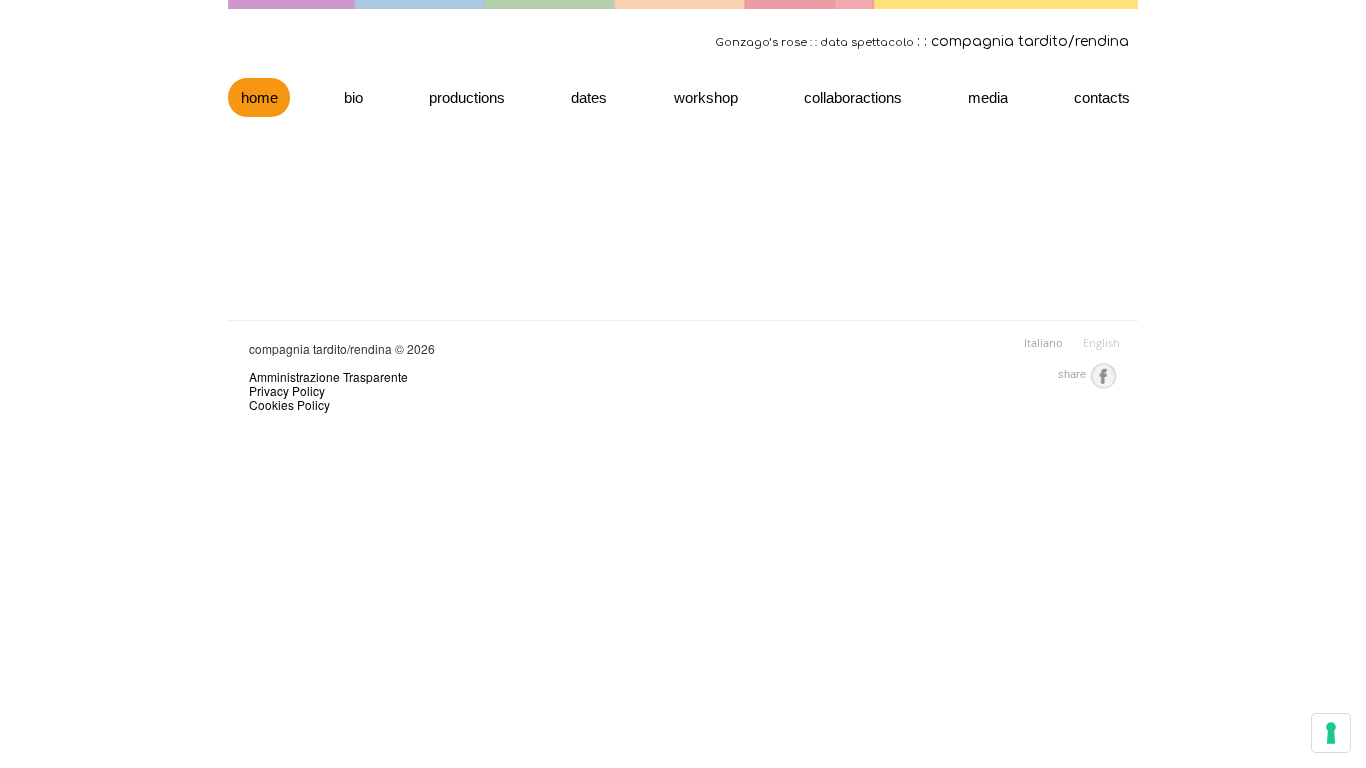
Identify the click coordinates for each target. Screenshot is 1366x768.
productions (467, 97)
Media (988, 97)
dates (589, 97)
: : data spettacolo (862, 42)
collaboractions (853, 97)
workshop (706, 97)
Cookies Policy (289, 404)
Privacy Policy (287, 390)
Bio (353, 97)
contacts (1102, 97)
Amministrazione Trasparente (328, 376)
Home (259, 97)
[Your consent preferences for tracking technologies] (1331, 733)
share (1073, 374)
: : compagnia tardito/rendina (1023, 41)
